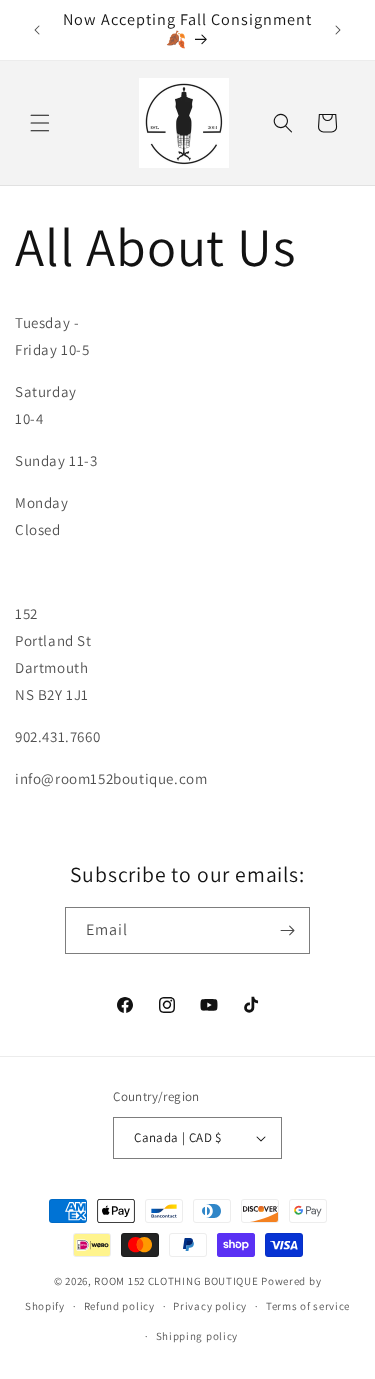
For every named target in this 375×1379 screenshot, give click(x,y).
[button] (40, 123)
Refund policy (119, 1306)
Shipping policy (197, 1336)
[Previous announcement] (37, 30)
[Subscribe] (287, 930)
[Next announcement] (338, 30)
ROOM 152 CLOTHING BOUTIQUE (176, 1281)
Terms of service (308, 1306)
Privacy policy (210, 1306)
